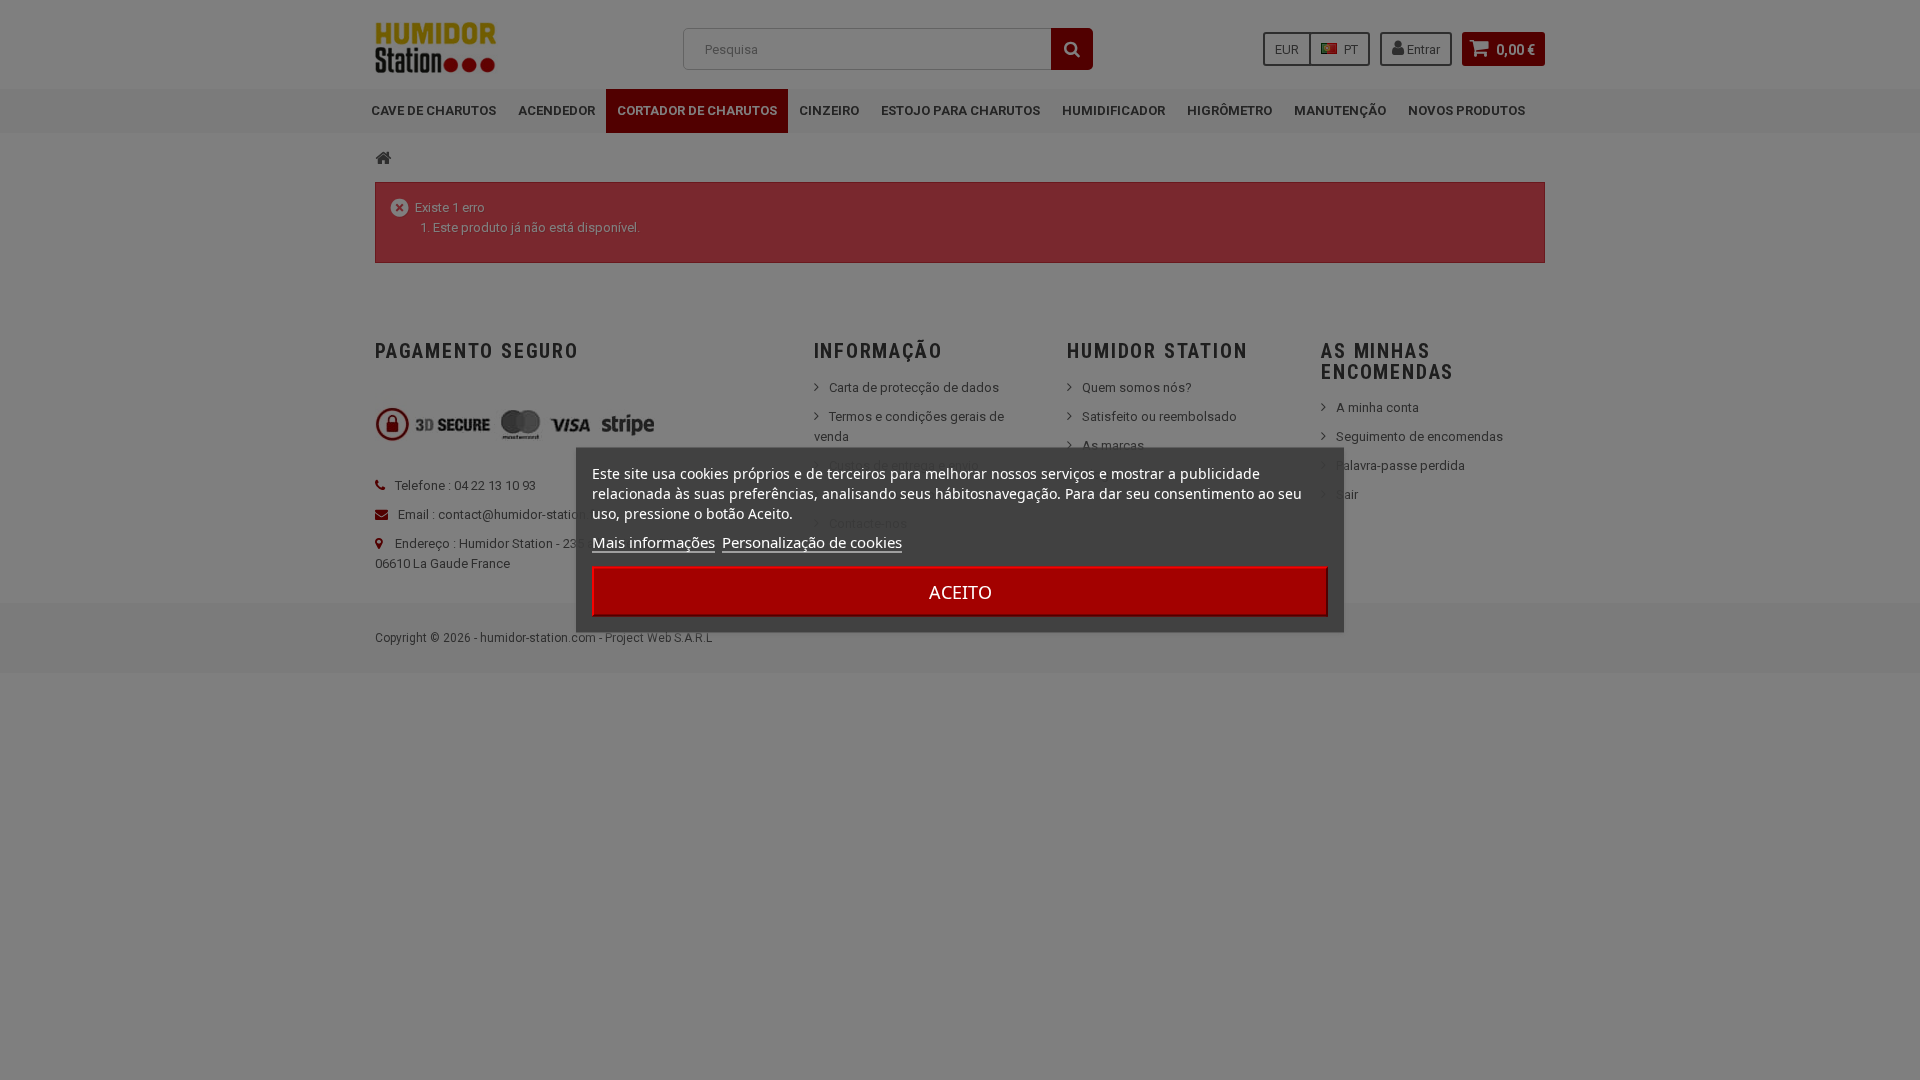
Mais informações (653, 542)
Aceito (960, 592)
